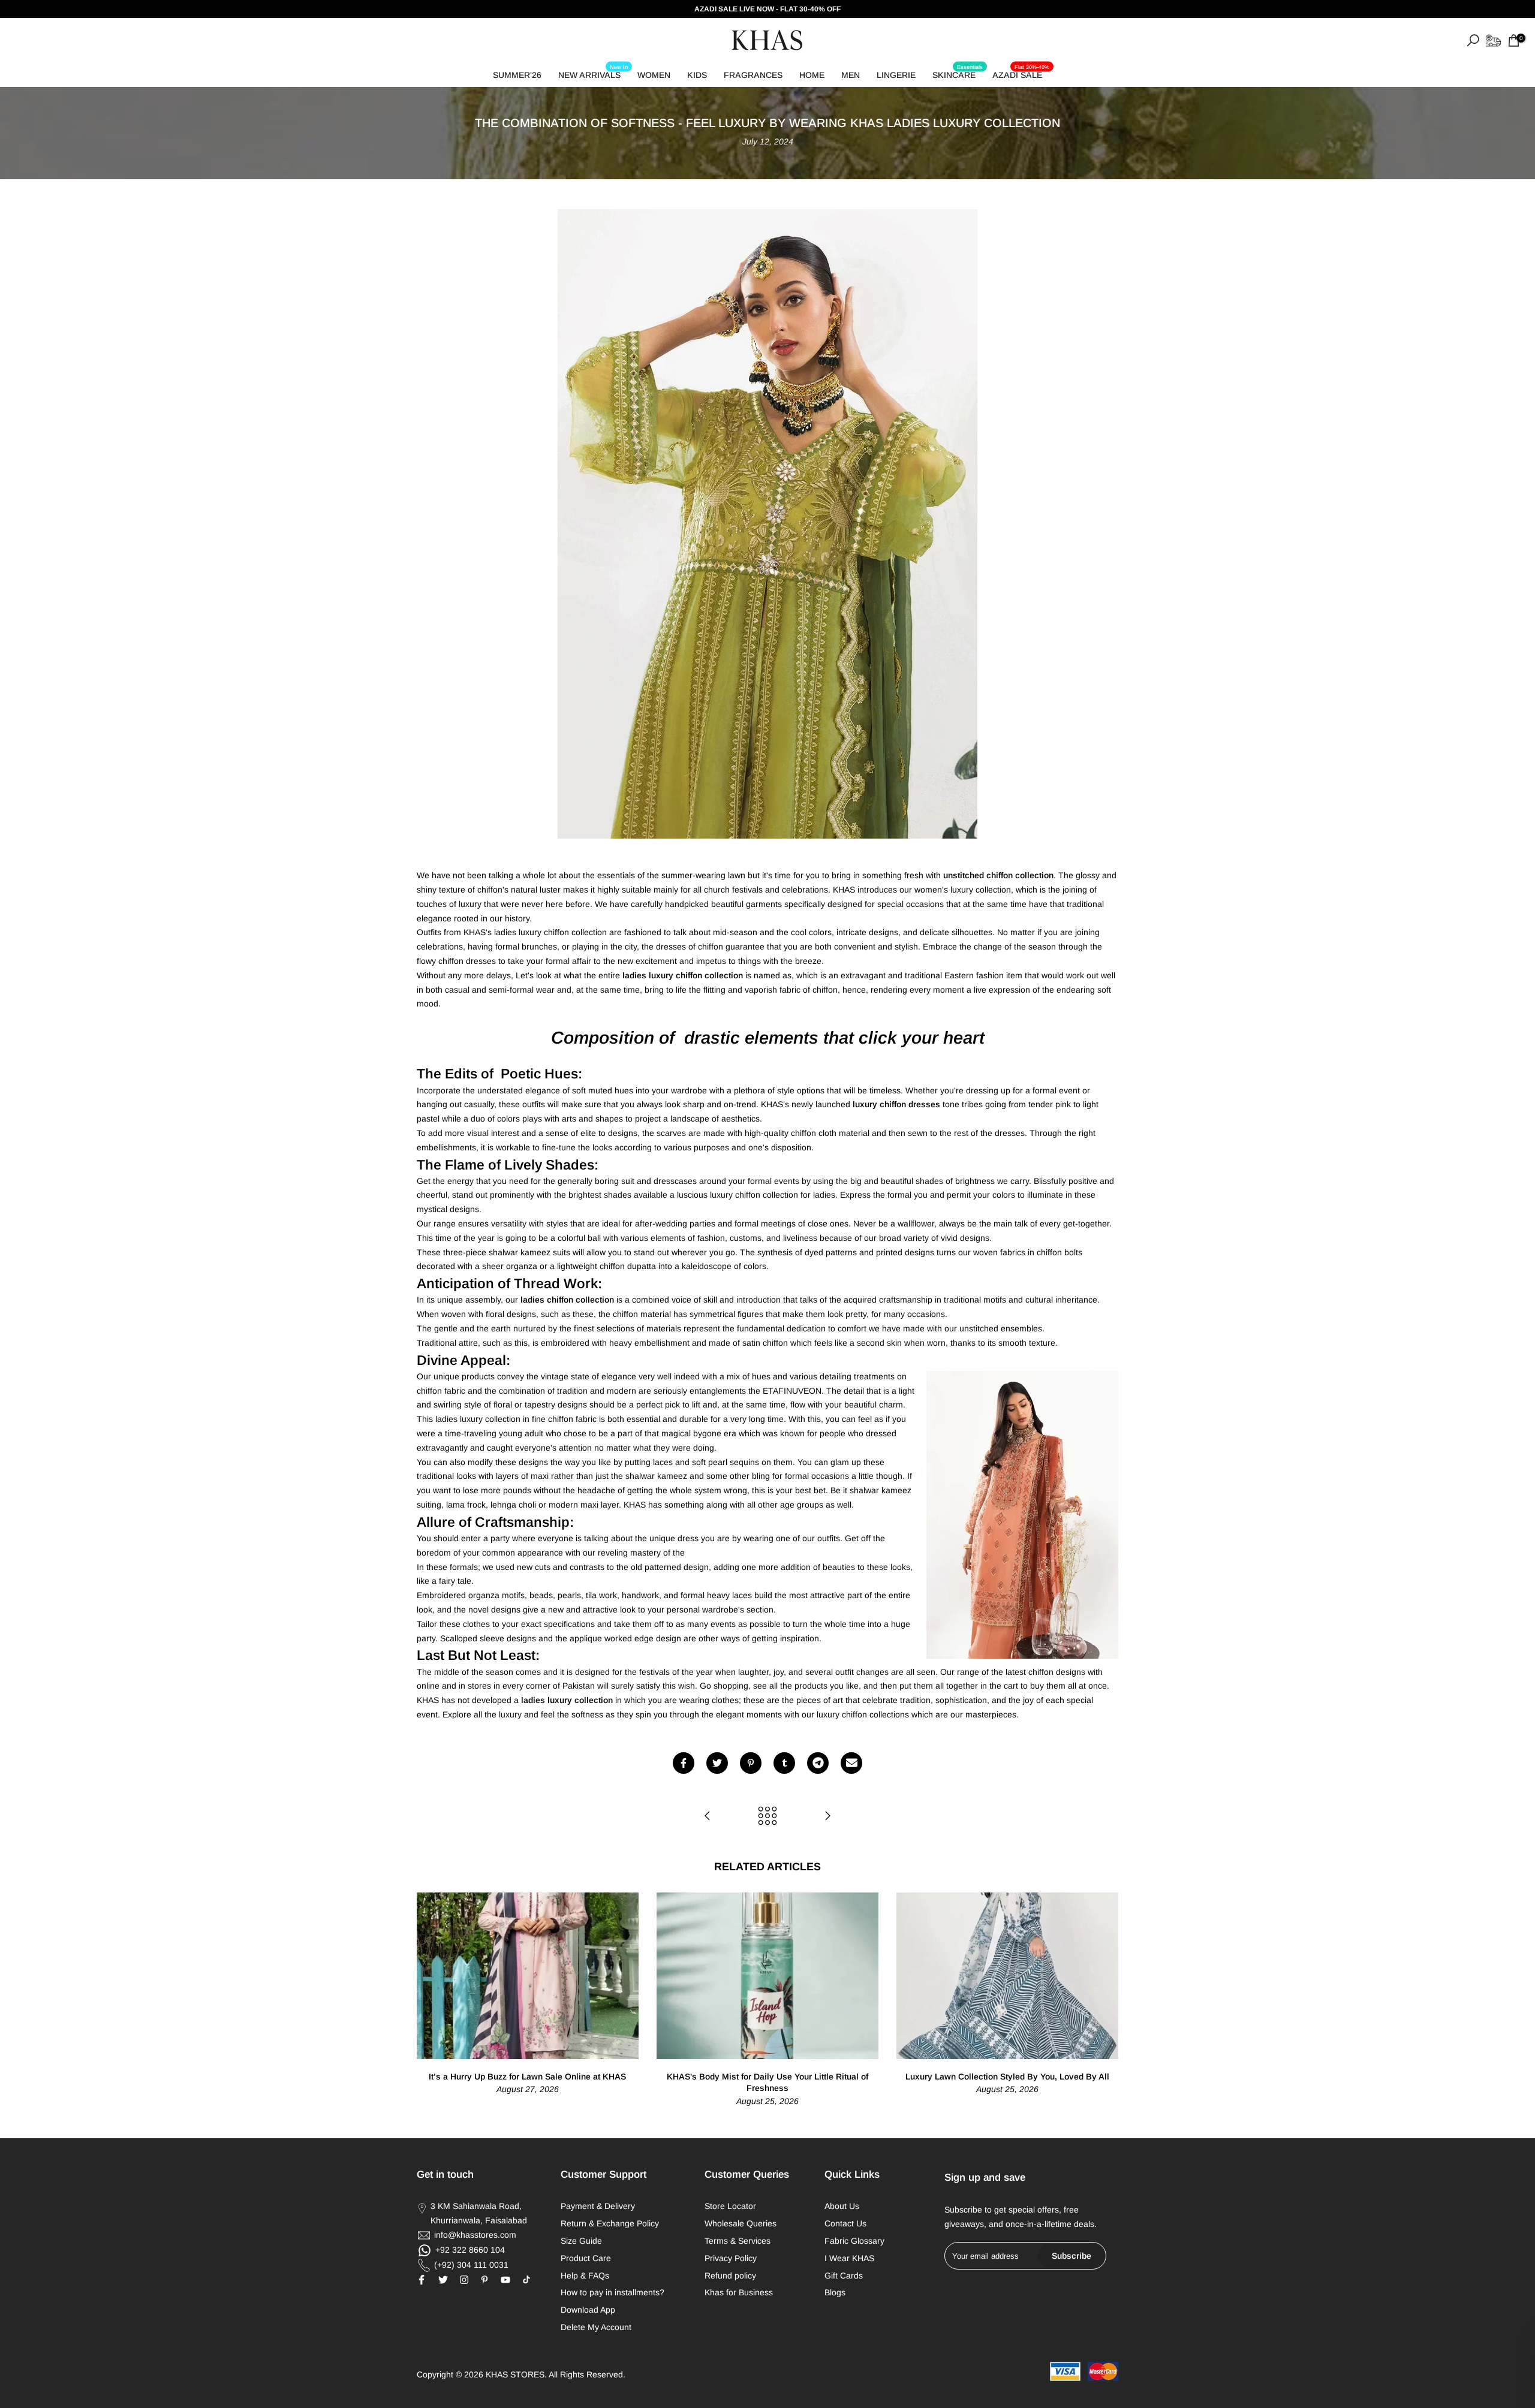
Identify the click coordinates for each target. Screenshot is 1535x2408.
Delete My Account (596, 2327)
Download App (588, 2310)
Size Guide (581, 2241)
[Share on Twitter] (717, 1763)
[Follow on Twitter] (443, 2280)
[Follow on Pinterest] (484, 2280)
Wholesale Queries (741, 2223)
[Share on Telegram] (818, 1763)
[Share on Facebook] (684, 1763)
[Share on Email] (851, 1763)
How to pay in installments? (613, 2292)
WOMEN (654, 75)
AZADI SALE (1021, 73)
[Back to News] (767, 1817)
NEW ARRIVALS (593, 73)
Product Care (586, 2258)
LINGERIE (896, 75)
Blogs (835, 2292)
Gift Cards (844, 2276)
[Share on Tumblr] (784, 1763)
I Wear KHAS (849, 2258)
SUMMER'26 (517, 75)
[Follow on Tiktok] (526, 2280)
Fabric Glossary (854, 2241)
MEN (851, 75)
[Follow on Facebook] (422, 2280)
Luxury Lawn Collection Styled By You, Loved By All (1007, 2076)
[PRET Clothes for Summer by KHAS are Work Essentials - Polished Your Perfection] (827, 1817)
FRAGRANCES (753, 75)
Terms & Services (738, 2241)
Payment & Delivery (598, 2206)
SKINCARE (958, 73)
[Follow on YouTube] (505, 2280)
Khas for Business (739, 2292)
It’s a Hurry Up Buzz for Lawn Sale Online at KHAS (527, 2076)
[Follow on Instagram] (464, 2280)
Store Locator (730, 2206)
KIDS (697, 75)
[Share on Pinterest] (751, 1763)
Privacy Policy (731, 2258)
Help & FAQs (585, 2276)
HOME (812, 75)
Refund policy (730, 2276)
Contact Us (845, 2223)
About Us (842, 2206)
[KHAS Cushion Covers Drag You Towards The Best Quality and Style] (708, 1817)
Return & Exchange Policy (610, 2223)
